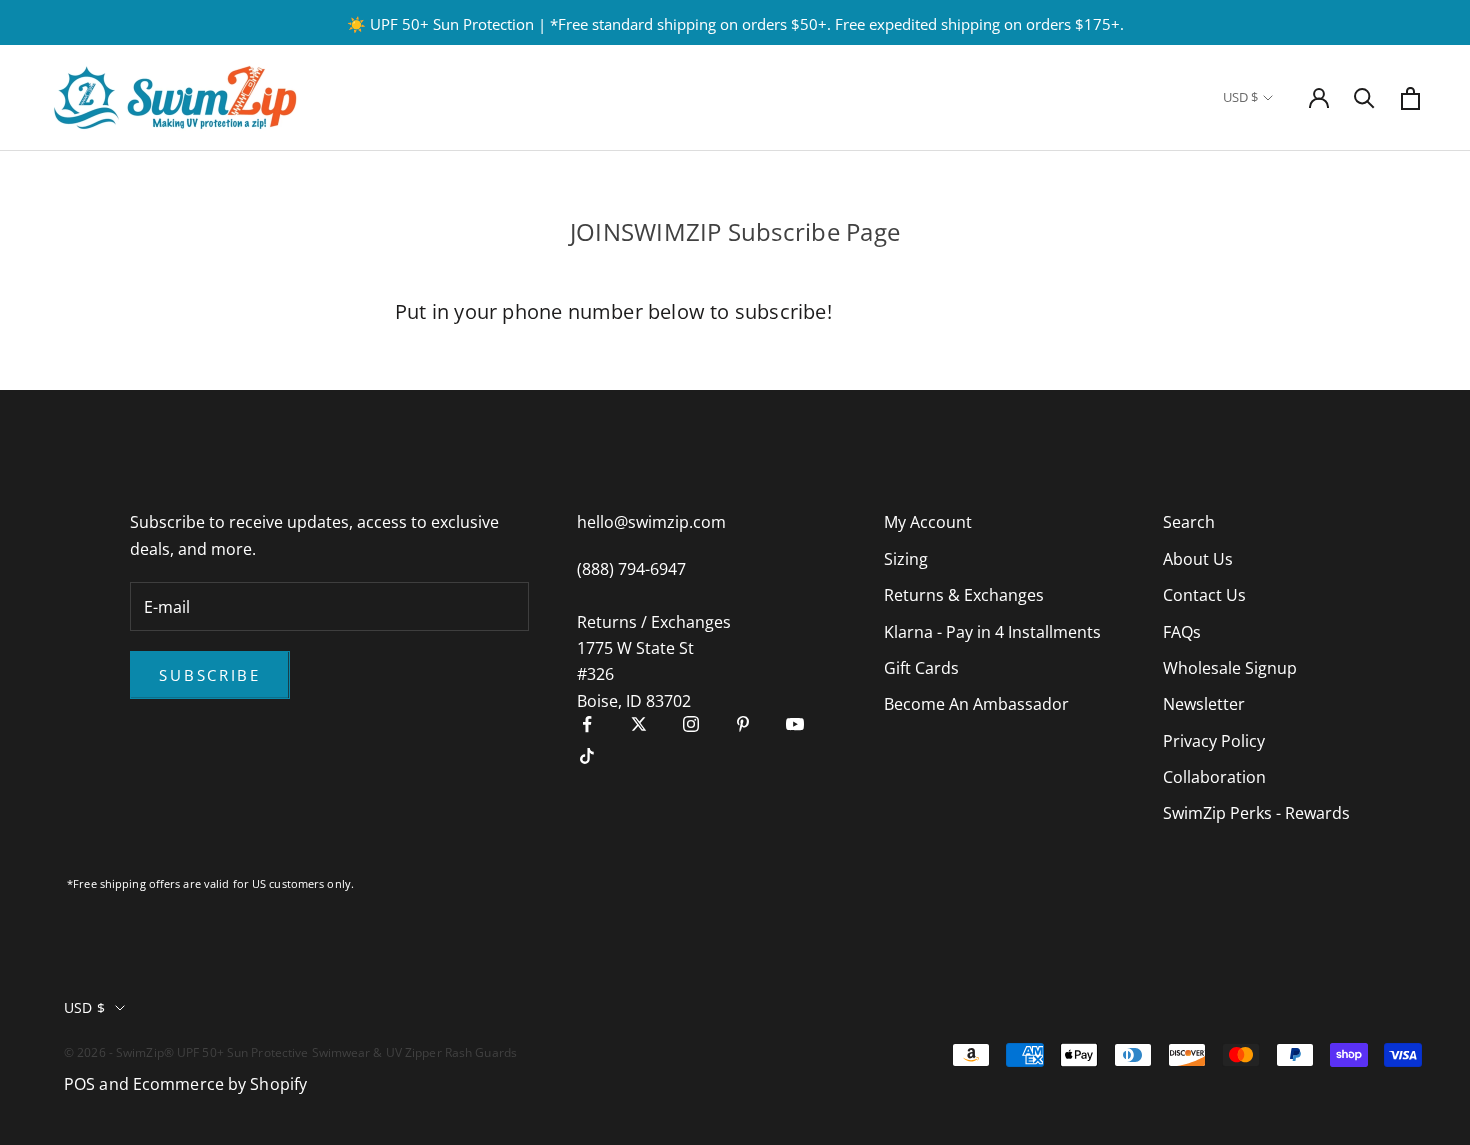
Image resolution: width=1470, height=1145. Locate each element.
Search (1189, 522)
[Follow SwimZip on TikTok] (587, 756)
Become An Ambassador (976, 704)
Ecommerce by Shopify (220, 1084)
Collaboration (1214, 777)
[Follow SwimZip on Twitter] (639, 724)
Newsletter (1204, 704)
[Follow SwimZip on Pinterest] (743, 724)
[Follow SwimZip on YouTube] (795, 724)
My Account (928, 522)
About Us (1198, 559)
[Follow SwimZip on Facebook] (587, 724)
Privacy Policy (1214, 741)
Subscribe (209, 675)
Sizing (906, 559)
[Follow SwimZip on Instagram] (691, 724)
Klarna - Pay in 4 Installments (992, 632)
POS (79, 1084)
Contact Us (1204, 595)
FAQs (1182, 632)
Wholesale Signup (1230, 668)
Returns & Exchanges (964, 595)
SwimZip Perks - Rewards (1256, 813)
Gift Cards (921, 668)
